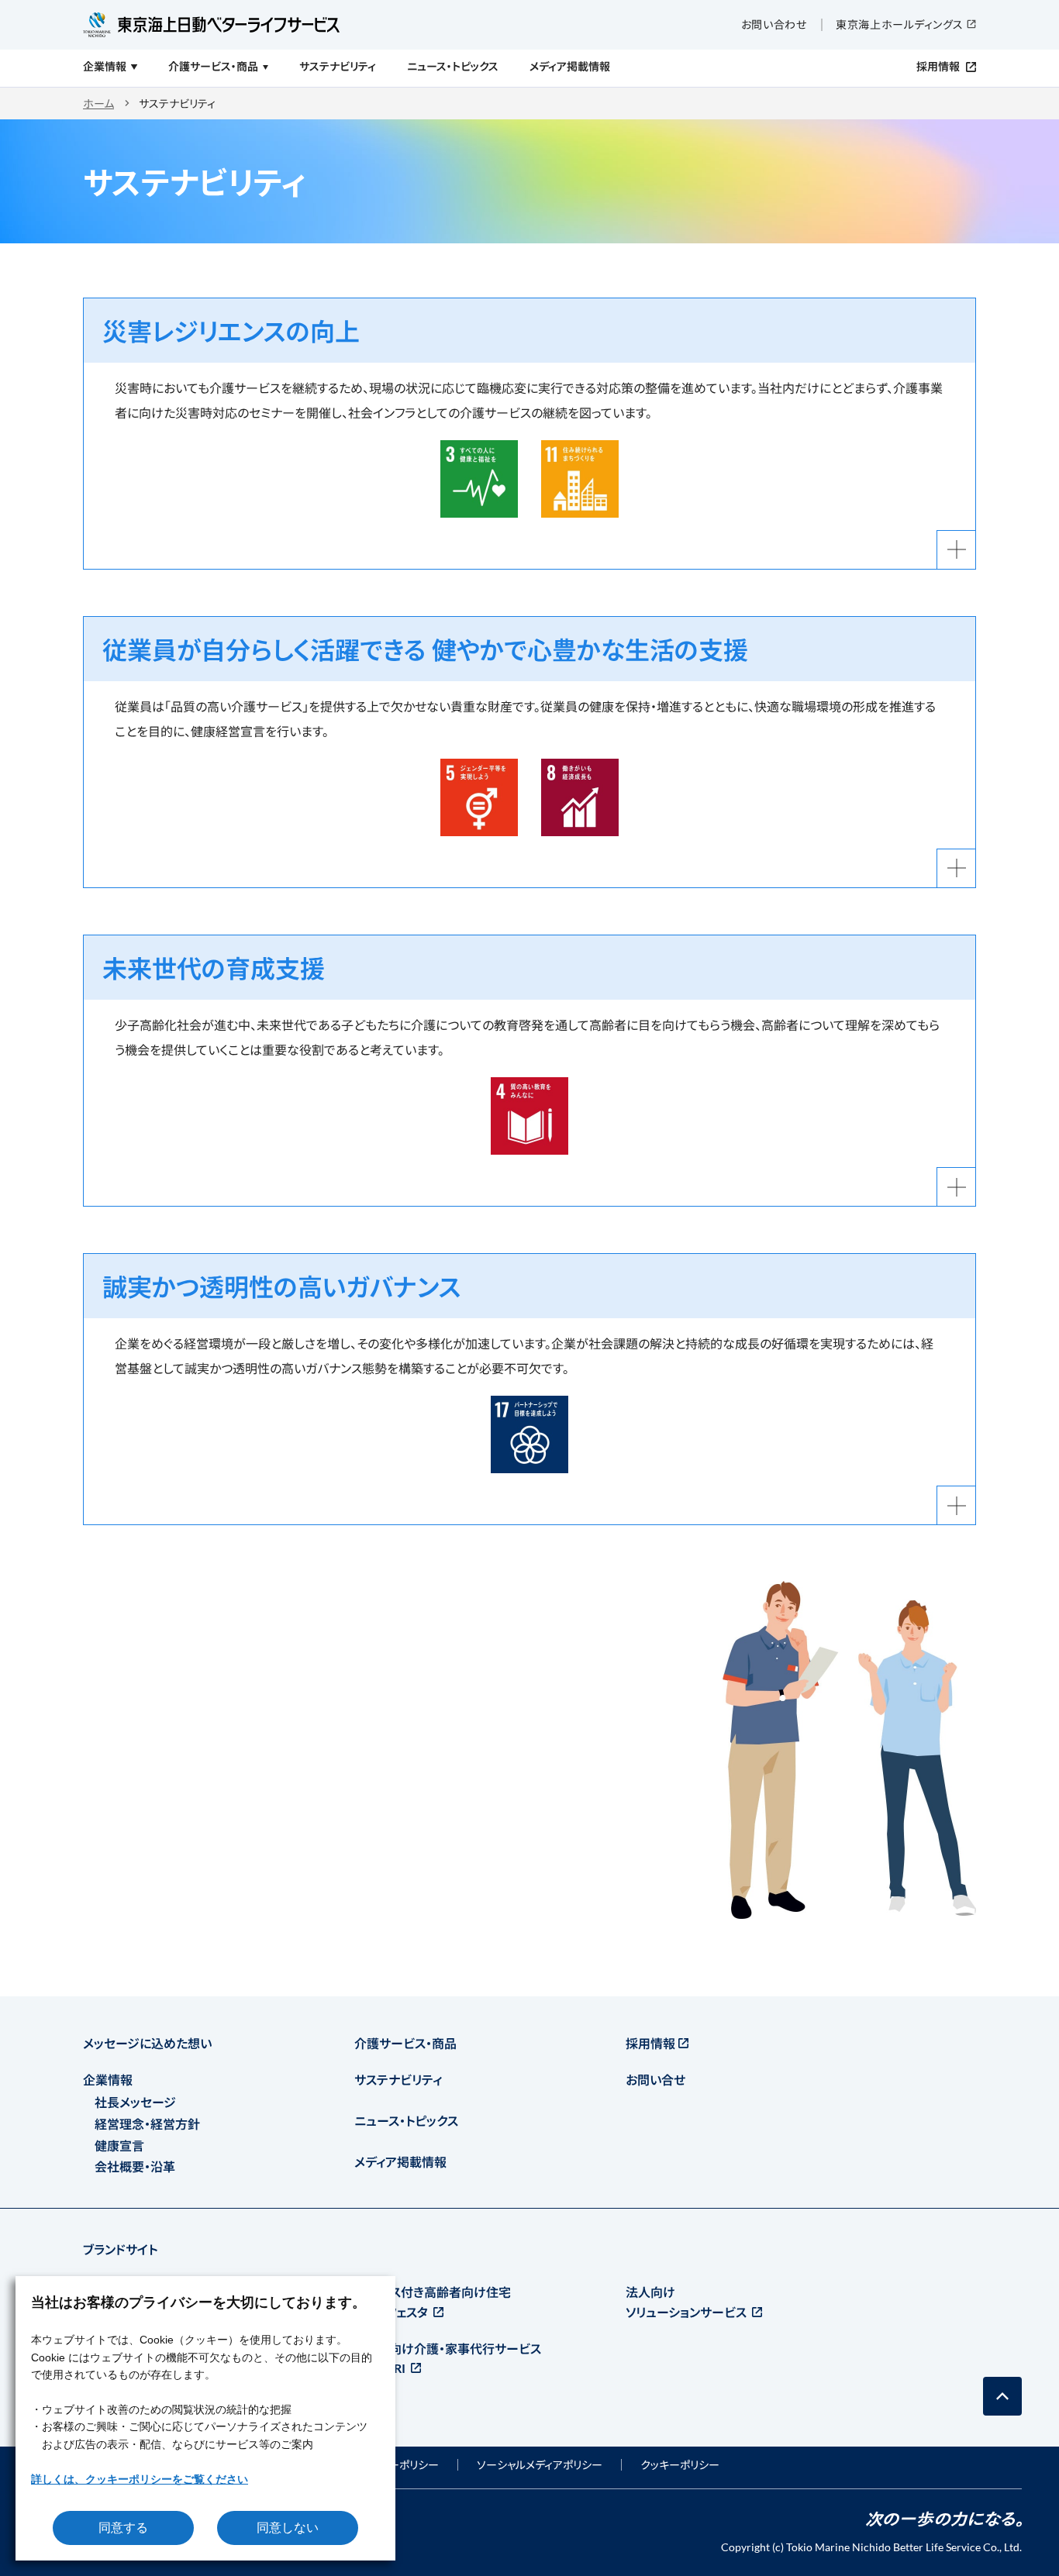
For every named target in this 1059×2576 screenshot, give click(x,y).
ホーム (98, 103)
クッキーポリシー (680, 2465)
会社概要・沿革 (135, 2166)
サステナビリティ (398, 2080)
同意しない (288, 2528)
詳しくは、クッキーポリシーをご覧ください (140, 2479)
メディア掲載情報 (400, 2162)
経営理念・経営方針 (147, 2124)
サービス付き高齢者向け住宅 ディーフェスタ (433, 2302)
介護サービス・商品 (405, 2043)
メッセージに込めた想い (147, 2043)
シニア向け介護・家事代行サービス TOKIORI (448, 2359)
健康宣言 (119, 2146)
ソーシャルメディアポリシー (540, 2465)
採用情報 (650, 2043)
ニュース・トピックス (406, 2121)
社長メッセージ (135, 2102)
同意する (123, 2528)
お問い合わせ (774, 24)
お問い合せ (655, 2080)
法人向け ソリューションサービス (687, 2302)
